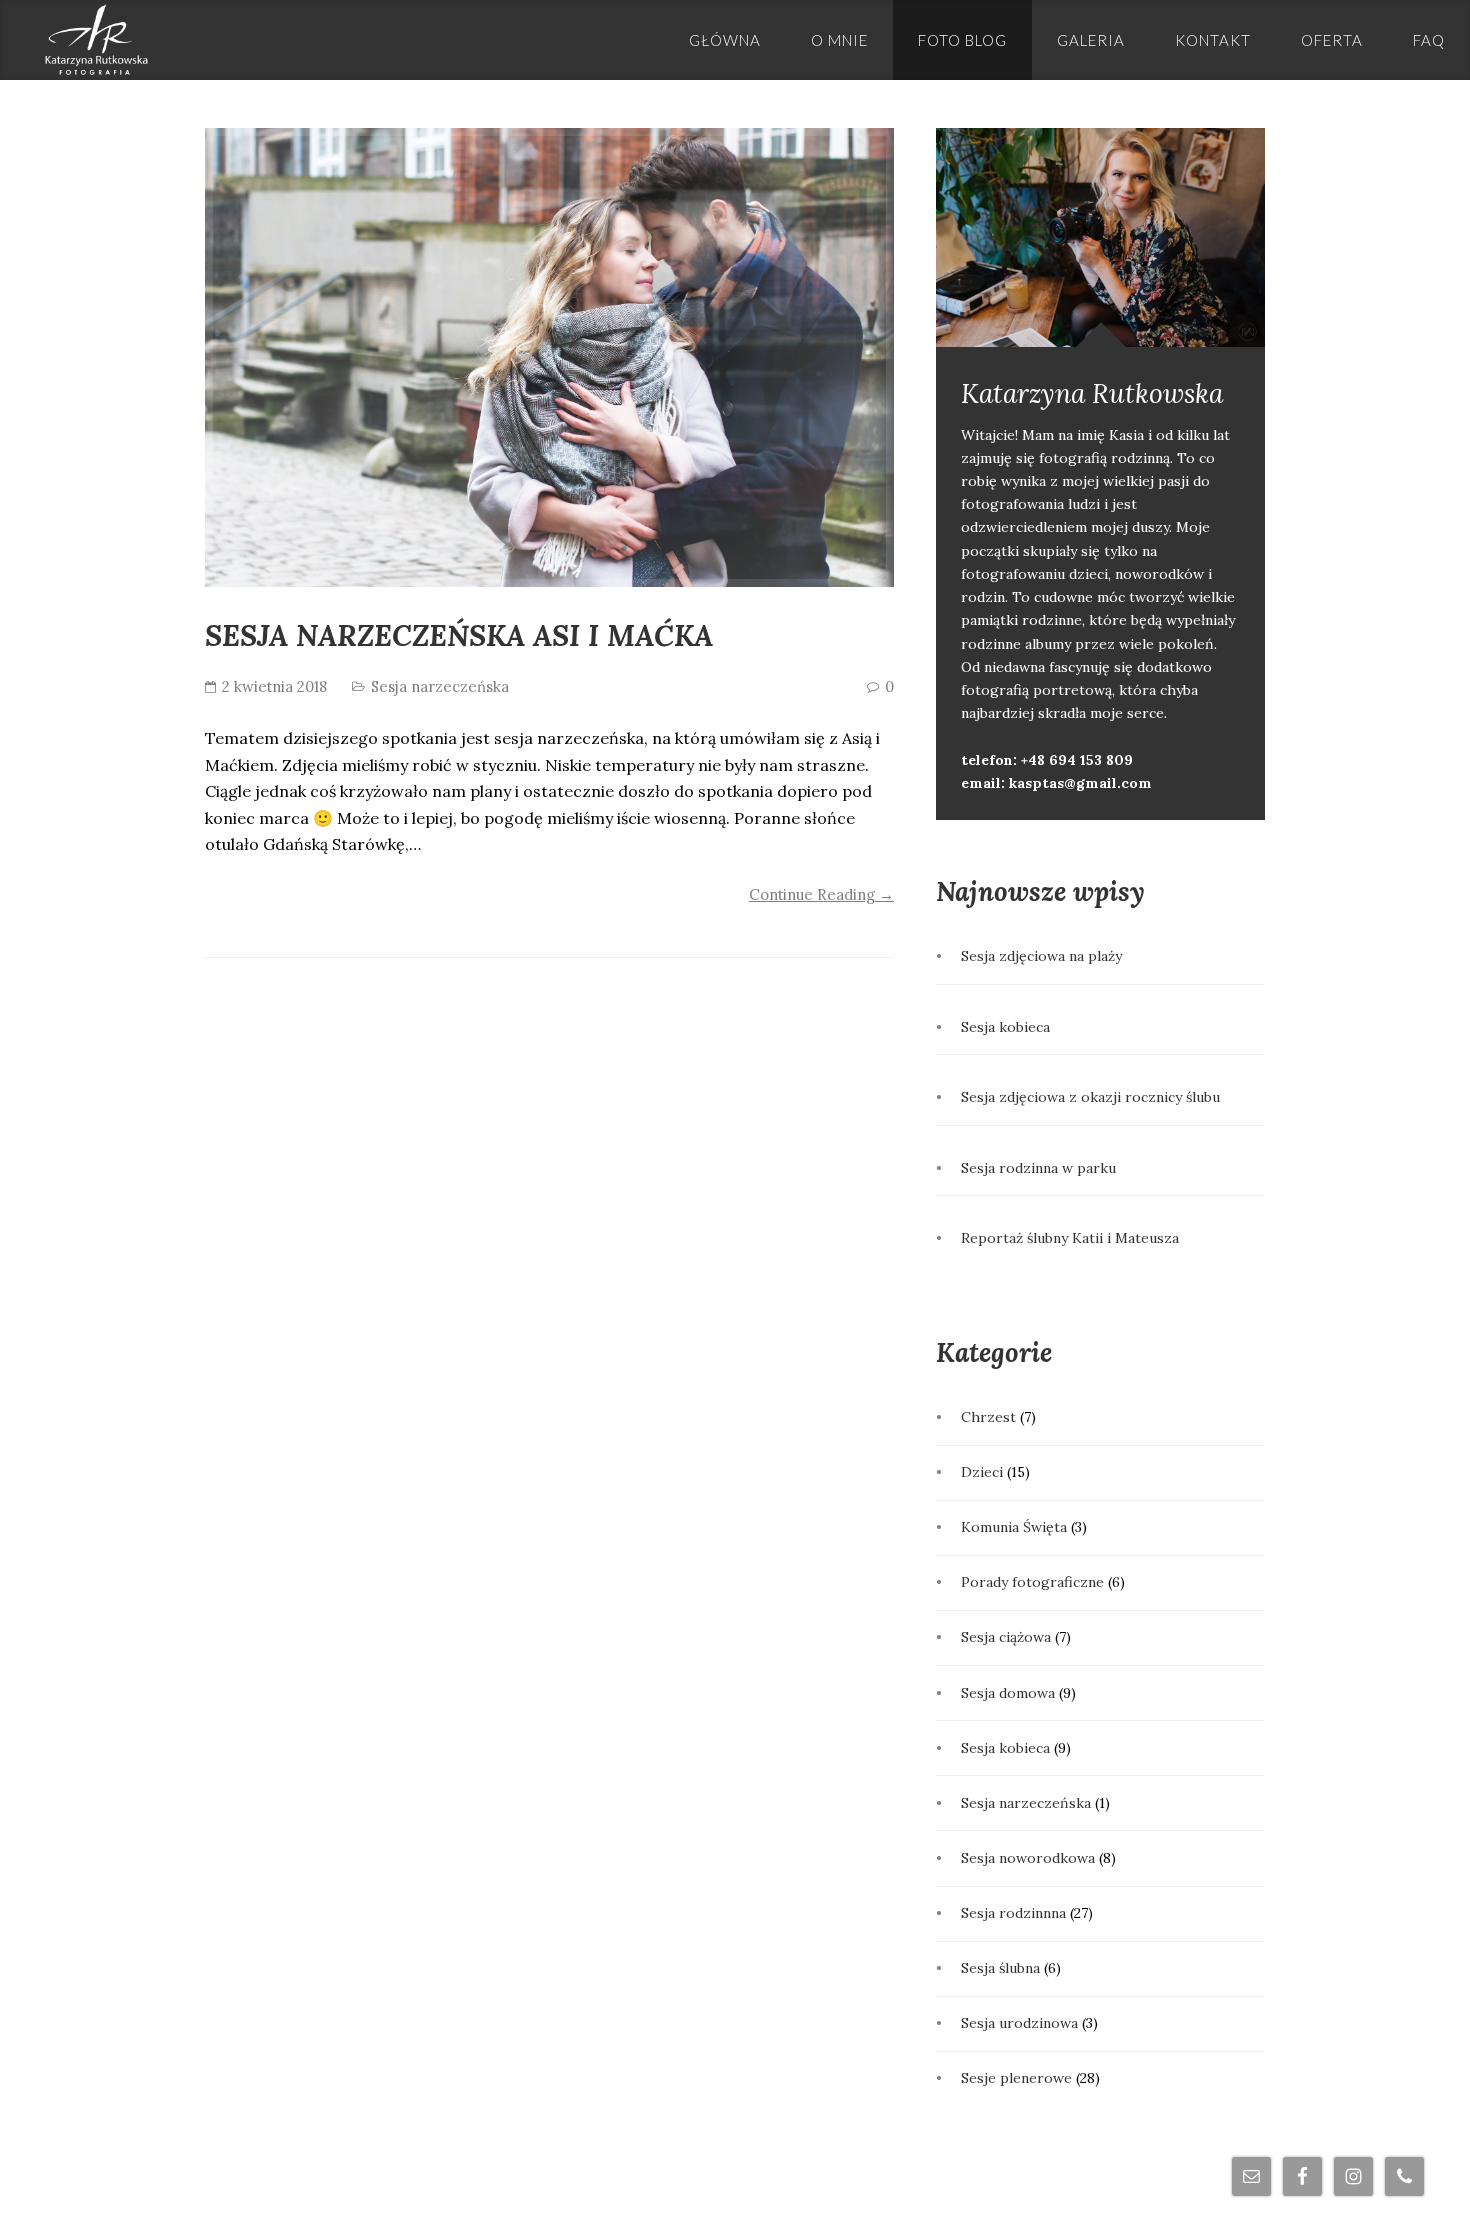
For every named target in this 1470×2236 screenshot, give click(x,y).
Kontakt (1213, 40)
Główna (725, 40)
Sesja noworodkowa (1028, 1858)
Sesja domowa (1008, 1693)
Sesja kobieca (1005, 1027)
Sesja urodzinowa (1019, 2023)
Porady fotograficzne (1032, 1582)
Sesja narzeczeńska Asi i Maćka (459, 635)
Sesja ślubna (1000, 1968)
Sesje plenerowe (1016, 2078)
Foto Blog (962, 40)
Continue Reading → (821, 894)
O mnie (839, 40)
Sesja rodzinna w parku (1038, 1168)
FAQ (1429, 40)
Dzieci (982, 1472)
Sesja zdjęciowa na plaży (1041, 956)
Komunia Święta (1014, 1527)
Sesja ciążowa (1006, 1637)
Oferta (1332, 40)
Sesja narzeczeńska (440, 686)
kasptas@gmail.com (1080, 783)
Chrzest (988, 1417)
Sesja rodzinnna (1013, 1913)
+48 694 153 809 (1077, 760)
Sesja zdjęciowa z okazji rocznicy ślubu (1090, 1097)
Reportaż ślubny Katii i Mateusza (1070, 1238)
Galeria (1091, 40)
